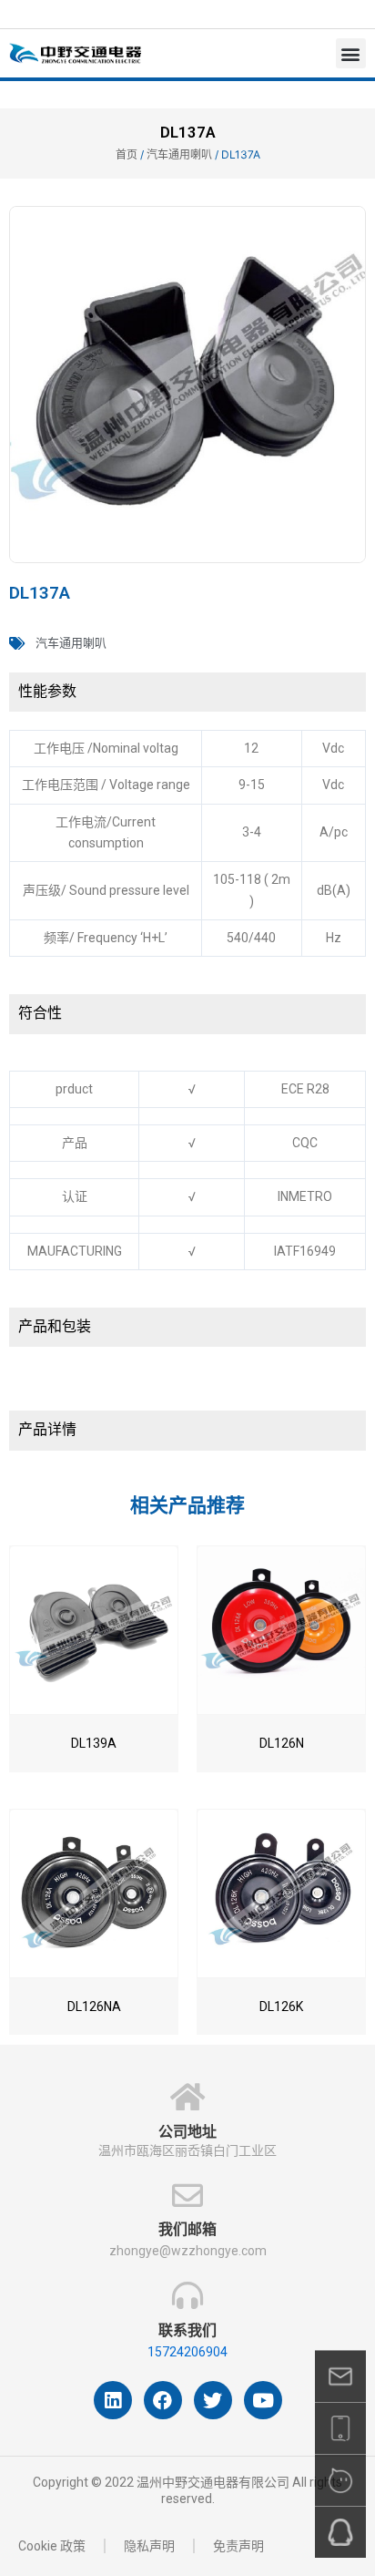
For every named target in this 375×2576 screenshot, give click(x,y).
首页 (127, 154)
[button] (351, 53)
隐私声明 (149, 2546)
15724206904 (187, 2352)
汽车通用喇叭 (179, 154)
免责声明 (238, 2546)
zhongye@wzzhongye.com (188, 2251)
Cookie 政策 (52, 2546)
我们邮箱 (187, 2229)
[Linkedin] (113, 2400)
